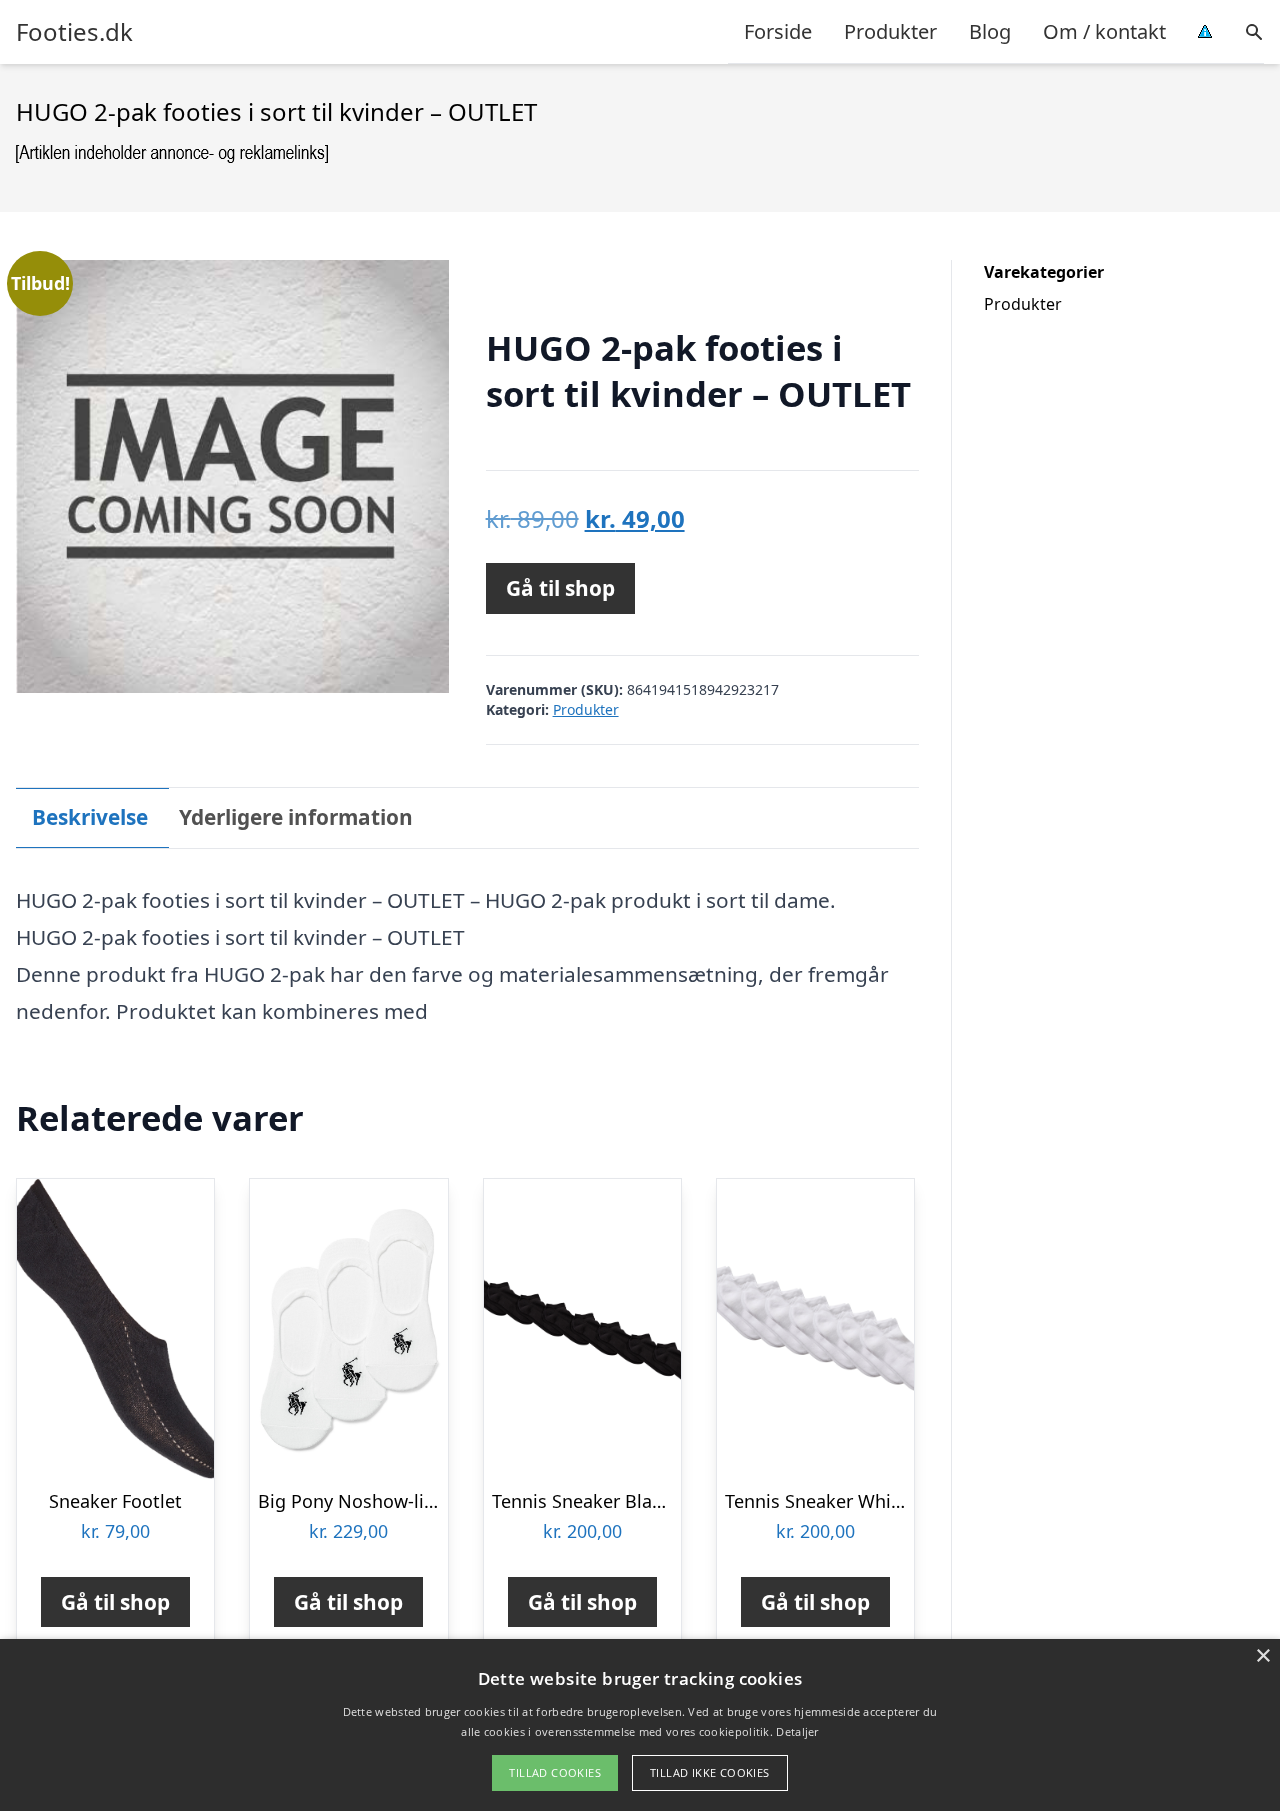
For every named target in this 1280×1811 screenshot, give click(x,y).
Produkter (890, 31)
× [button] (1262, 1656)
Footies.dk (74, 32)
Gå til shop (560, 588)
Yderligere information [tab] (296, 817)
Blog (990, 31)
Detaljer (797, 1731)
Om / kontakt (1104, 31)
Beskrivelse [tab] (90, 817)
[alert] (640, 1725)
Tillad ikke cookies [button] (710, 1772)
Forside (778, 31)
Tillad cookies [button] (555, 1772)
